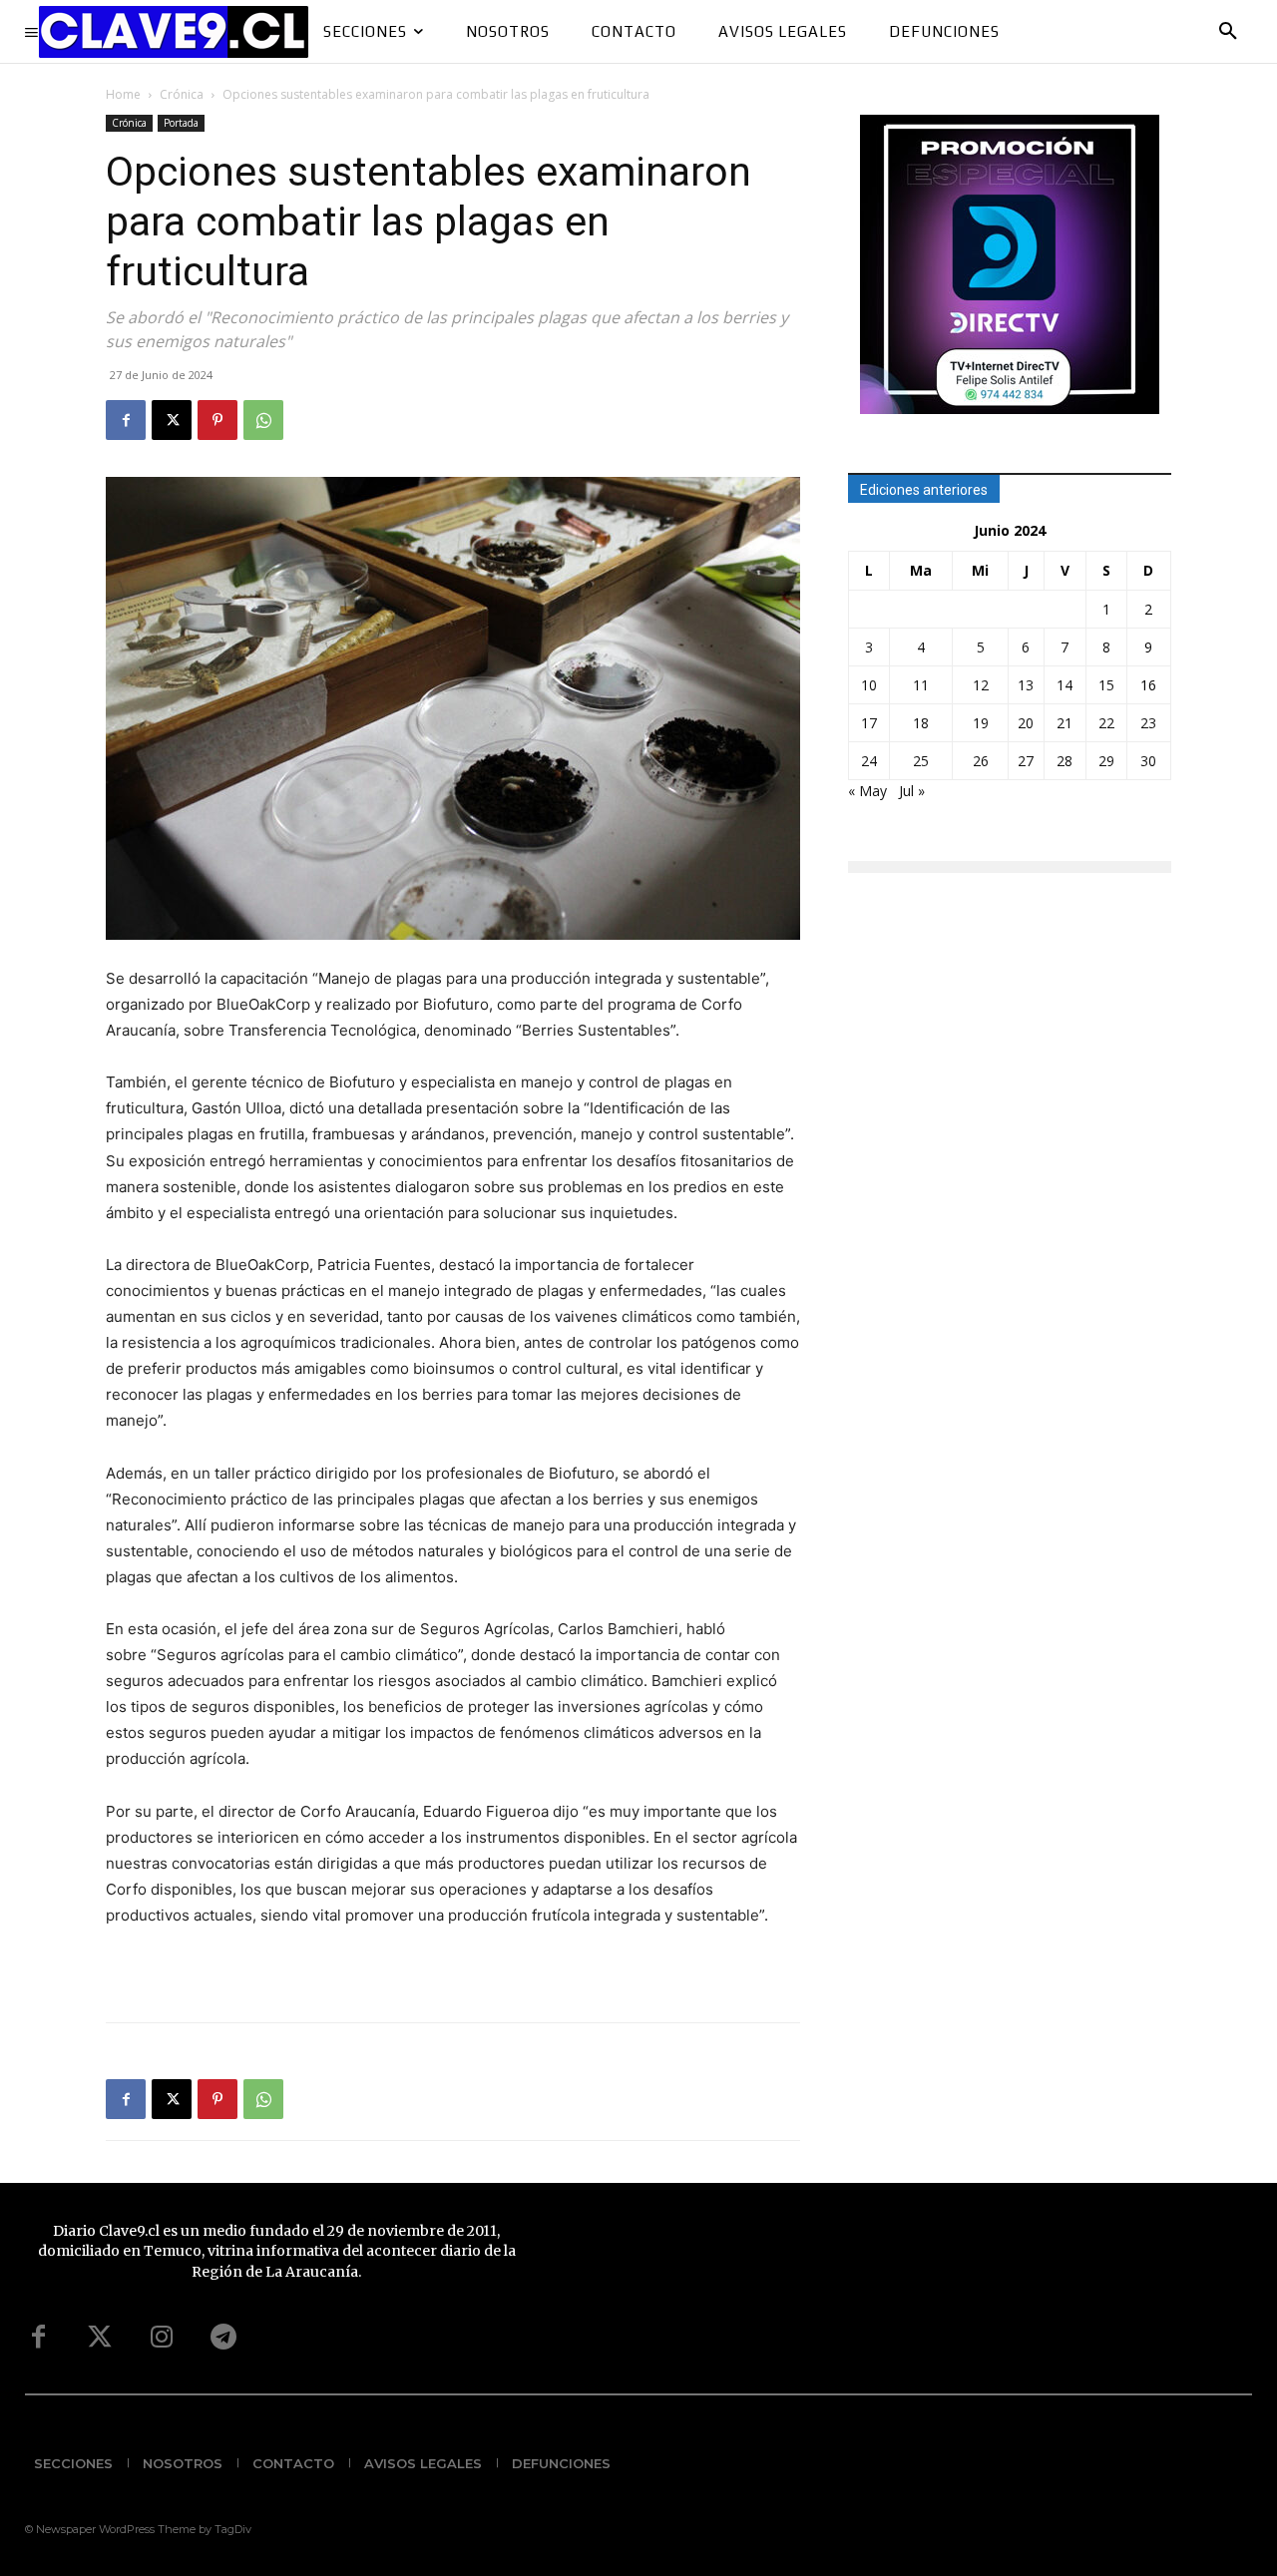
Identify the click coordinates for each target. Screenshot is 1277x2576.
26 (981, 761)
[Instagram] (162, 2338)
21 (1064, 723)
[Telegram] (223, 2338)
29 (1106, 761)
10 (869, 685)
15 (1106, 685)
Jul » (912, 791)
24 (869, 761)
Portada (181, 123)
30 (1148, 761)
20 (1026, 723)
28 (1064, 761)
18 (921, 723)
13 (1026, 685)
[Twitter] (100, 2338)
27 (1026, 761)
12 (981, 685)
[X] (172, 420)
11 (921, 685)
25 (921, 761)
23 (1148, 723)
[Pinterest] (217, 420)
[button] (1228, 32)
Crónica (182, 94)
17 (869, 723)
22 (1106, 723)
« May (867, 791)
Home (123, 94)
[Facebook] (126, 420)
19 (981, 723)
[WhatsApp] (263, 420)
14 (1064, 685)
